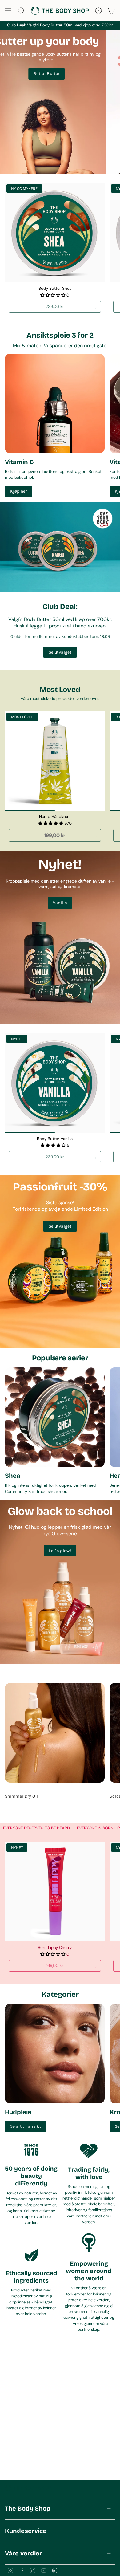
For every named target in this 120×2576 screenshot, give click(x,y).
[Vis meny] (8, 11)
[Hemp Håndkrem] (55, 761)
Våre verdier (24, 2553)
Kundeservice (26, 2531)
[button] (53, 295)
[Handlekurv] (111, 11)
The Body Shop (28, 2508)
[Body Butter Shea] (55, 233)
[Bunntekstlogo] (28, 2488)
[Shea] (55, 1417)
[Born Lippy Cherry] (55, 1892)
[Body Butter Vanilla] (55, 1083)
